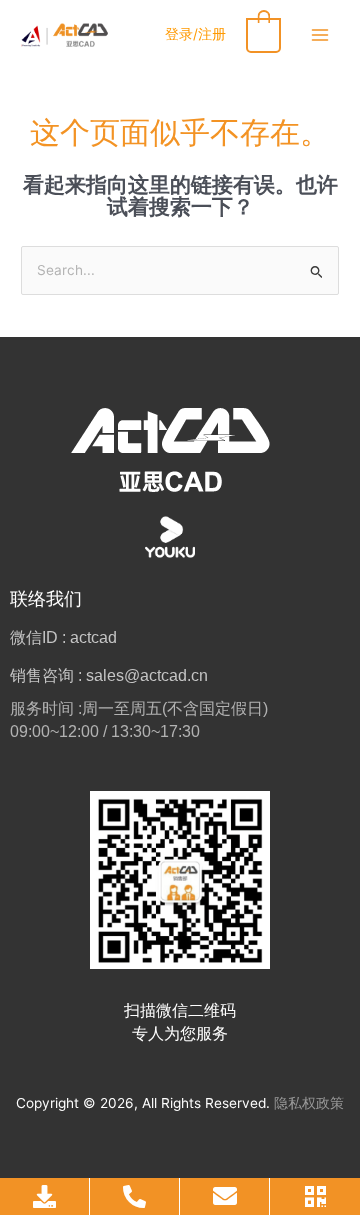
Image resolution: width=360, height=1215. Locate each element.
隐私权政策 (309, 1103)
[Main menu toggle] (320, 34)
